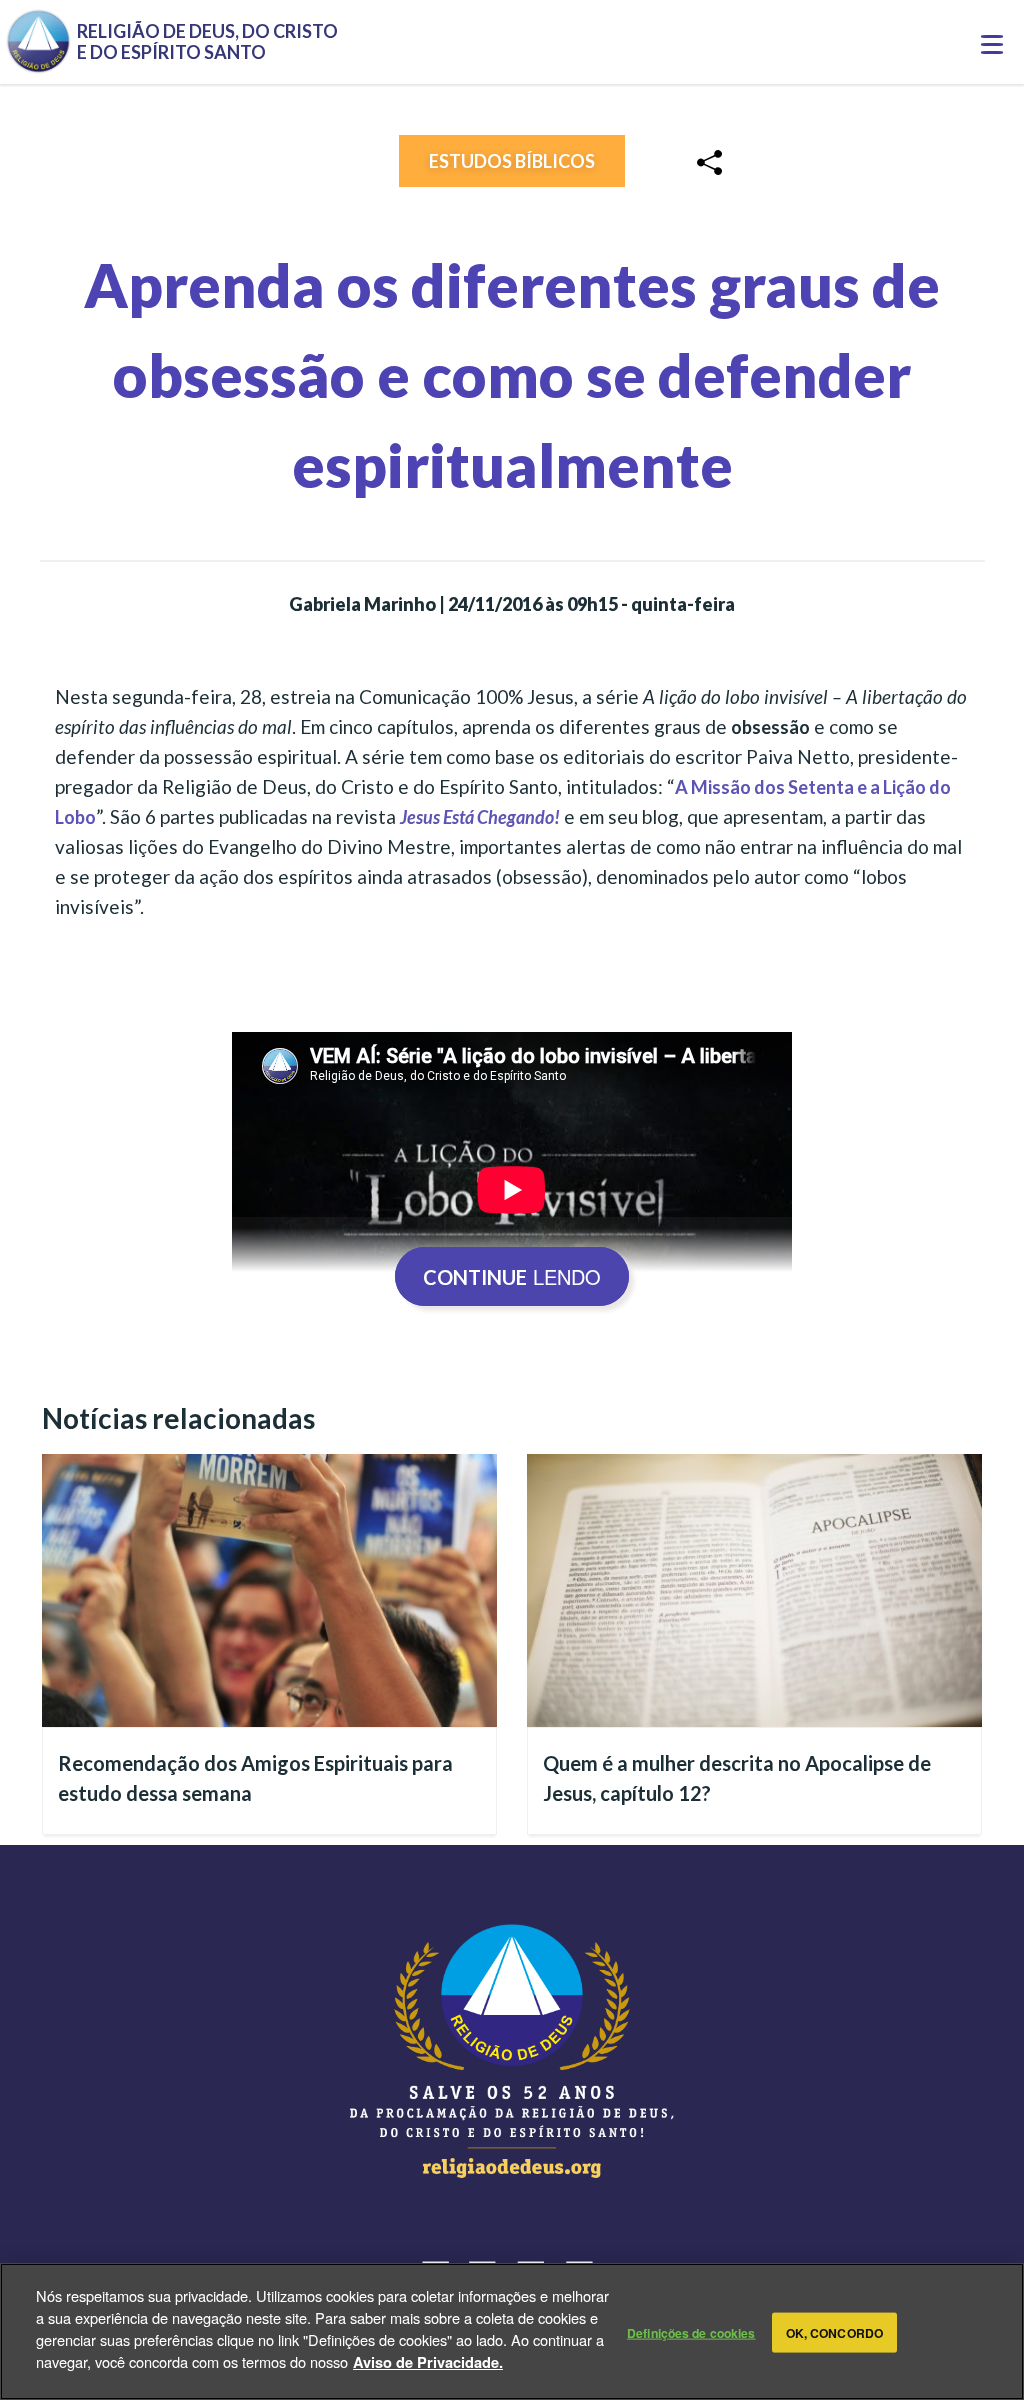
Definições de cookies (691, 2332)
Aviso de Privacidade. (428, 2362)
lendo (512, 1276)
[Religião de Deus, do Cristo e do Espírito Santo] (512, 2051)
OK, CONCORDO (834, 2332)
